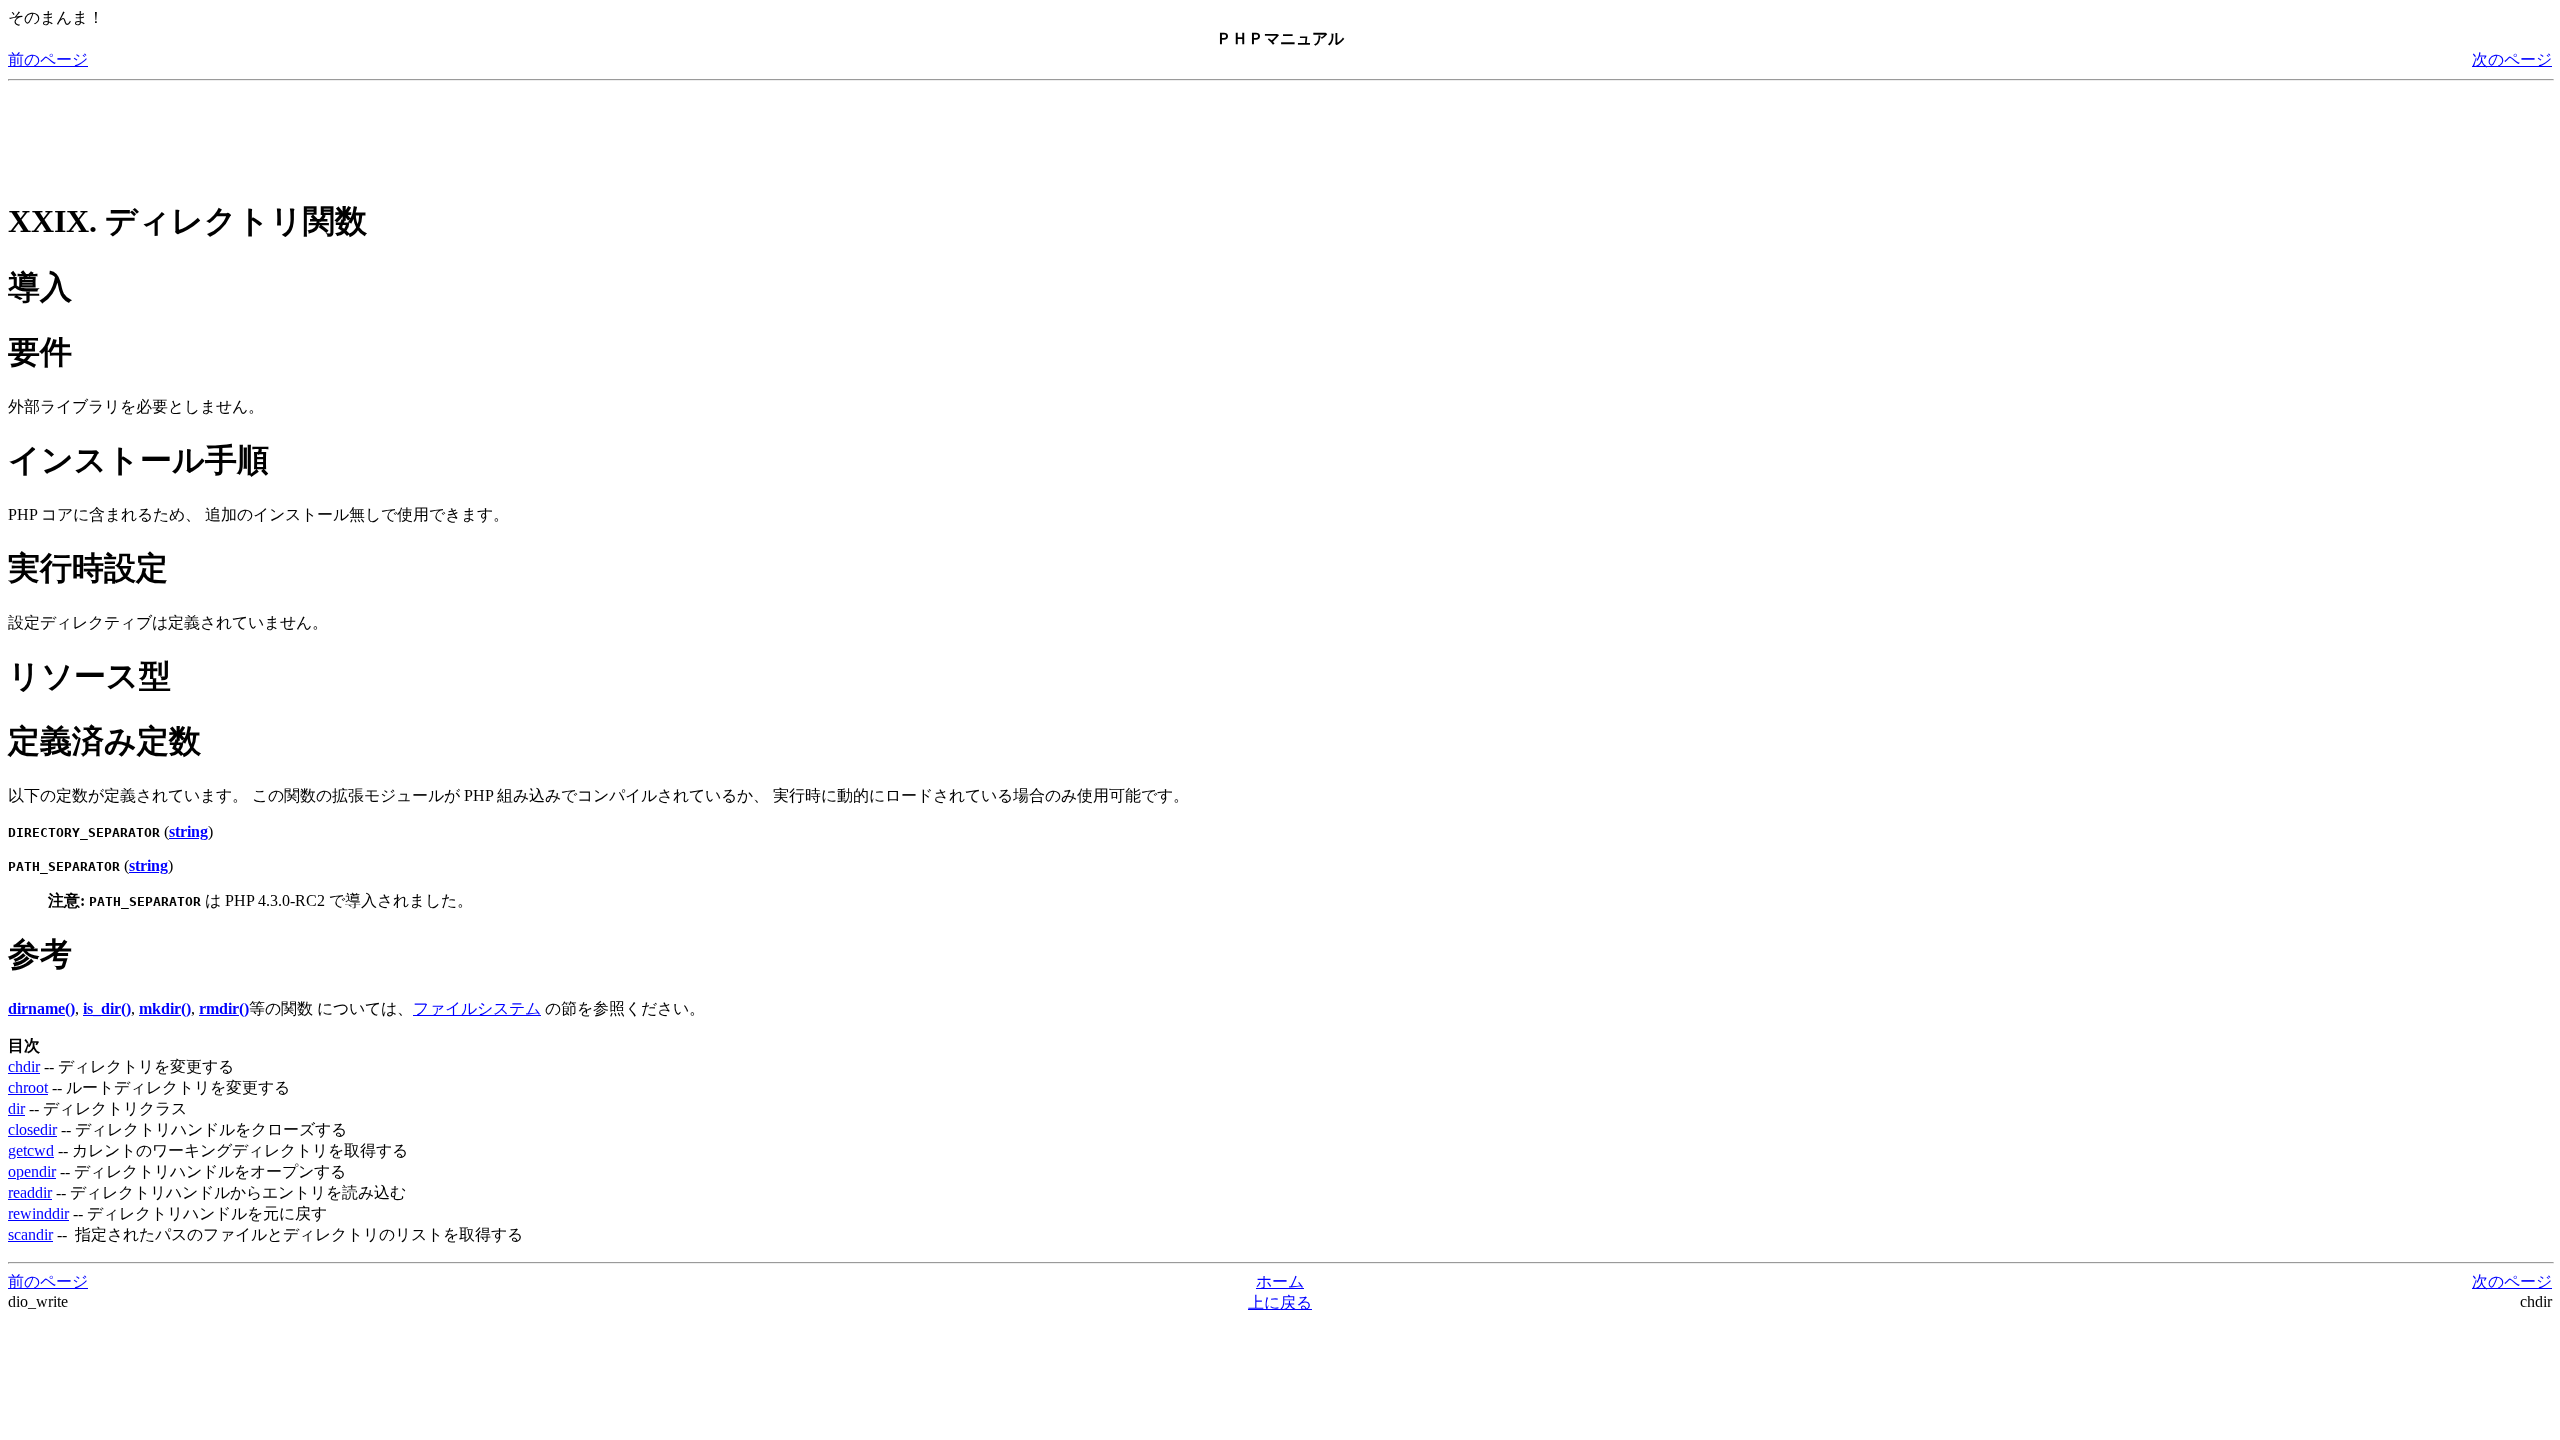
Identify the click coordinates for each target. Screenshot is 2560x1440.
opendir (32, 1171)
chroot (28, 1087)
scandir (30, 1234)
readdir (30, 1192)
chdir (24, 1066)
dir (16, 1108)
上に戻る (1280, 1302)
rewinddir (38, 1213)
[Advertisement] (372, 134)
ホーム (1280, 1281)
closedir (32, 1129)
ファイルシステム (477, 1008)
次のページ (2512, 59)
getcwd (31, 1150)
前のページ (48, 59)
